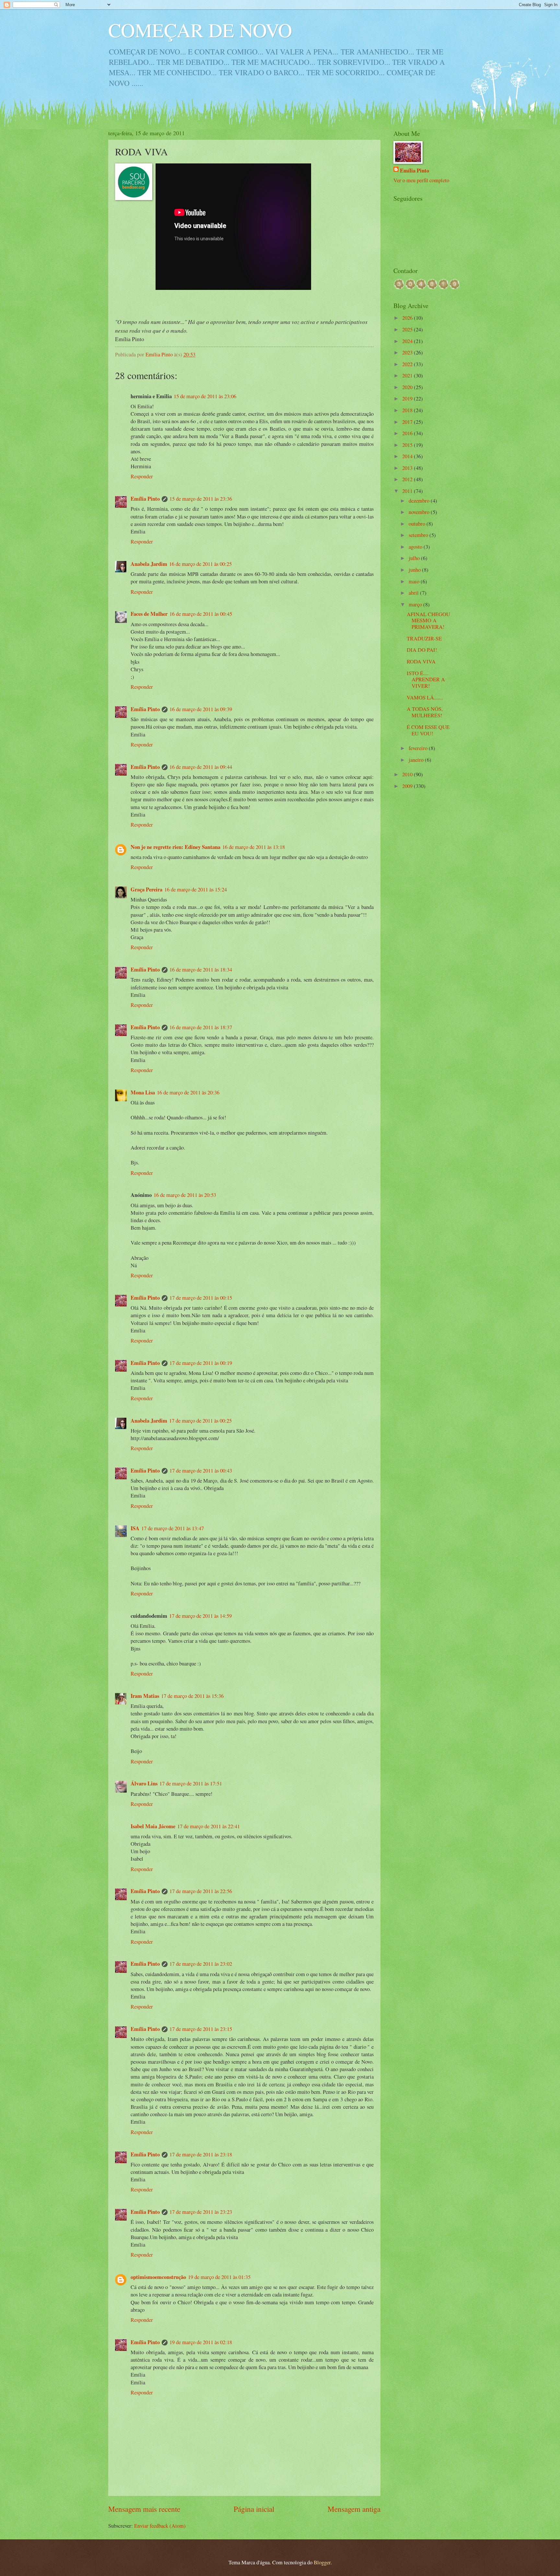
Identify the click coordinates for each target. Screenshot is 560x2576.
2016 (408, 433)
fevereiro (419, 748)
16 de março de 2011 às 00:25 (200, 564)
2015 (408, 445)
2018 (408, 410)
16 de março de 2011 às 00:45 (201, 614)
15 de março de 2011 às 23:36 (201, 499)
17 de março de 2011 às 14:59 (200, 1616)
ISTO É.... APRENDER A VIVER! (426, 680)
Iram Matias (145, 1696)
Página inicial (254, 2509)
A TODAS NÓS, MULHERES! (425, 712)
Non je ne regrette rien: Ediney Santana (175, 847)
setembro (419, 535)
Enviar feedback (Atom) (160, 2526)
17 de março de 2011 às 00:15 (201, 1298)
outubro (418, 524)
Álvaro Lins (144, 1783)
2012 (408, 479)
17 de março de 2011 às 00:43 (201, 1471)
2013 (408, 468)
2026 (408, 318)
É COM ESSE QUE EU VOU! (428, 730)
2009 (408, 786)
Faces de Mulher (149, 614)
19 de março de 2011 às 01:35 (219, 2277)
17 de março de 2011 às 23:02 (201, 1964)
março (416, 604)
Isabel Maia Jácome (153, 1826)
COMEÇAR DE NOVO (200, 30)
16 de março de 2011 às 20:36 (188, 1092)
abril (414, 593)
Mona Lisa (143, 1092)
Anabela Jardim (149, 564)
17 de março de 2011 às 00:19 (201, 1363)
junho (415, 570)
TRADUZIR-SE (424, 638)
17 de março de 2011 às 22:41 (209, 1826)
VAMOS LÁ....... (425, 698)
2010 (408, 774)
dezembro (420, 501)
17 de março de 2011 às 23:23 (201, 2212)
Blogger (322, 2562)
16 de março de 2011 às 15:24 (196, 889)
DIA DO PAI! (422, 650)
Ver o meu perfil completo (421, 180)
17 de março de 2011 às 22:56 (201, 1891)
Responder (142, 476)
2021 (408, 376)
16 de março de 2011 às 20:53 (185, 1195)
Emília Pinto (145, 499)
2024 (408, 341)
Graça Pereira (146, 889)
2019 (408, 399)
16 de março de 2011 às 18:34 (201, 970)
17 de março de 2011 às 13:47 (173, 1528)
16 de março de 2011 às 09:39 (201, 709)
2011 (408, 491)
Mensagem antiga (354, 2509)
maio (415, 581)
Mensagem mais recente (144, 2509)
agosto (416, 547)
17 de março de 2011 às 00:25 (200, 1421)
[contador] (426, 287)
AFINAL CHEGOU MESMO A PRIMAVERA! (428, 621)
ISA (135, 1528)
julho (415, 558)
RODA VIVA (421, 662)
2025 (408, 329)
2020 (408, 387)
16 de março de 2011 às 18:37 (201, 1027)
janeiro (417, 760)
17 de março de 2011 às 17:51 (191, 1783)
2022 (408, 364)
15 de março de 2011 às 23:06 (205, 396)
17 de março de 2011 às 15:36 (192, 1696)
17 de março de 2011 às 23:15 (201, 2029)
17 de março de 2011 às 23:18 (201, 2154)
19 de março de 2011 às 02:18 (201, 2342)
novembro (420, 512)
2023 (408, 352)
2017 (408, 422)
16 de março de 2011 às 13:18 (254, 847)
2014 (408, 456)
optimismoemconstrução (158, 2277)
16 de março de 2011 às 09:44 (201, 767)
